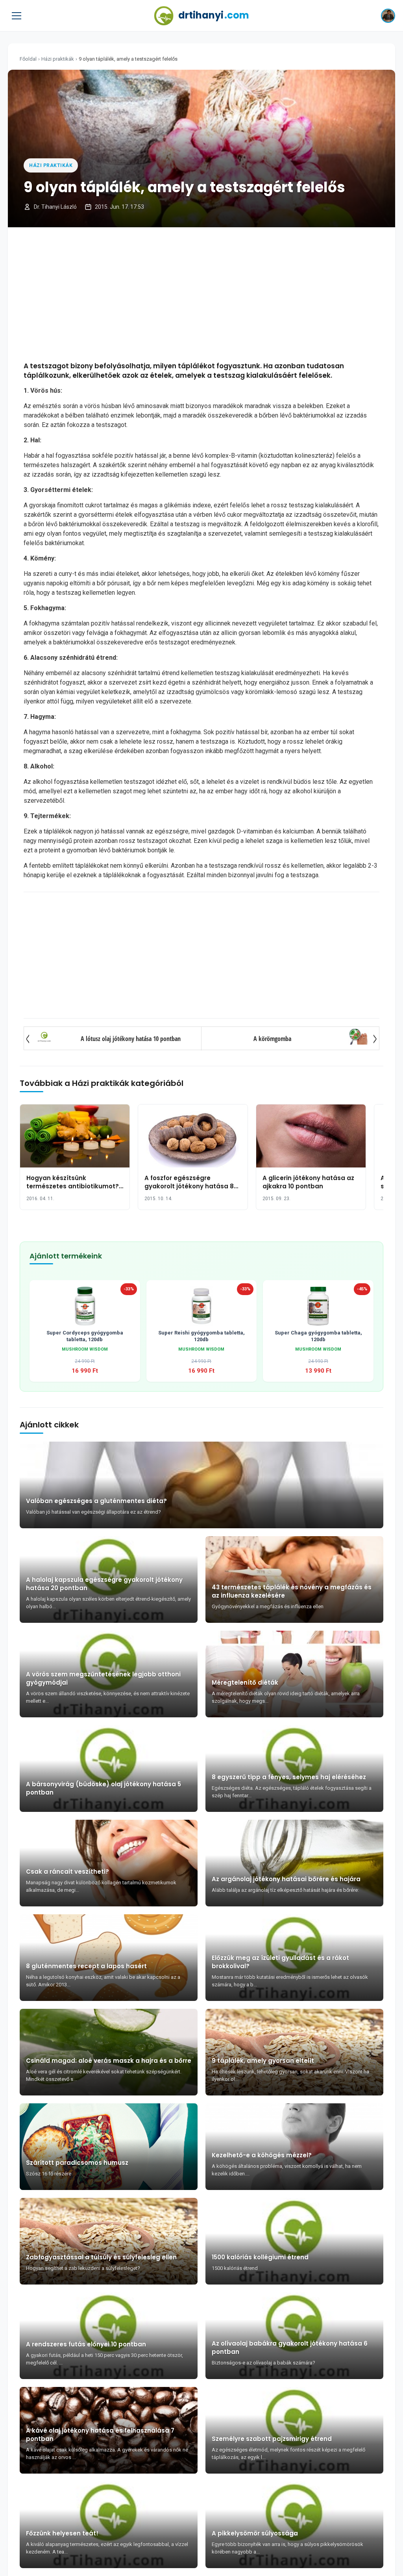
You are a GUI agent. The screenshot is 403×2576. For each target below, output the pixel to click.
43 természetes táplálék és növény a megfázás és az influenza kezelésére (292, 1591)
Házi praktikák (58, 59)
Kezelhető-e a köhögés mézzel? (262, 2155)
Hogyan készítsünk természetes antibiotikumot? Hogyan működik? (73, 1186)
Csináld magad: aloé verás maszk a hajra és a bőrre (109, 2061)
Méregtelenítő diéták (245, 1682)
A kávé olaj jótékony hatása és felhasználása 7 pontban (100, 2435)
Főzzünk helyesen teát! (62, 2533)
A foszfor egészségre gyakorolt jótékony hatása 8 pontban (189, 1186)
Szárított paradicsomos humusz (77, 2163)
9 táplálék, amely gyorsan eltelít (263, 2061)
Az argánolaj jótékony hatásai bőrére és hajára (286, 1879)
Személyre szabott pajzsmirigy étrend (272, 2439)
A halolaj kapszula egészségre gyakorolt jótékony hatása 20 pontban (104, 1584)
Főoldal (28, 59)
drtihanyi (214, 15)
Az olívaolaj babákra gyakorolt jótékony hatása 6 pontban (290, 2348)
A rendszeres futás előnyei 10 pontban (86, 2344)
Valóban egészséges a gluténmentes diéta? (96, 1501)
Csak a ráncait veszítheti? (67, 1872)
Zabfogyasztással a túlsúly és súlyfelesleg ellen (101, 2257)
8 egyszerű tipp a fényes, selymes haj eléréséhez (289, 1777)
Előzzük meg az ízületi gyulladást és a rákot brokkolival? (280, 1962)
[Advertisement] (201, 294)
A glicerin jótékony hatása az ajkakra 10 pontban (308, 1182)
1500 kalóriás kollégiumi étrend (260, 2257)
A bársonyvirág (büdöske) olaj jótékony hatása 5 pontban (104, 1788)
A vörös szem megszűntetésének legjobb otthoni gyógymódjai (103, 1678)
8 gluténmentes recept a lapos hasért (86, 1966)
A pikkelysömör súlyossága (255, 2533)
